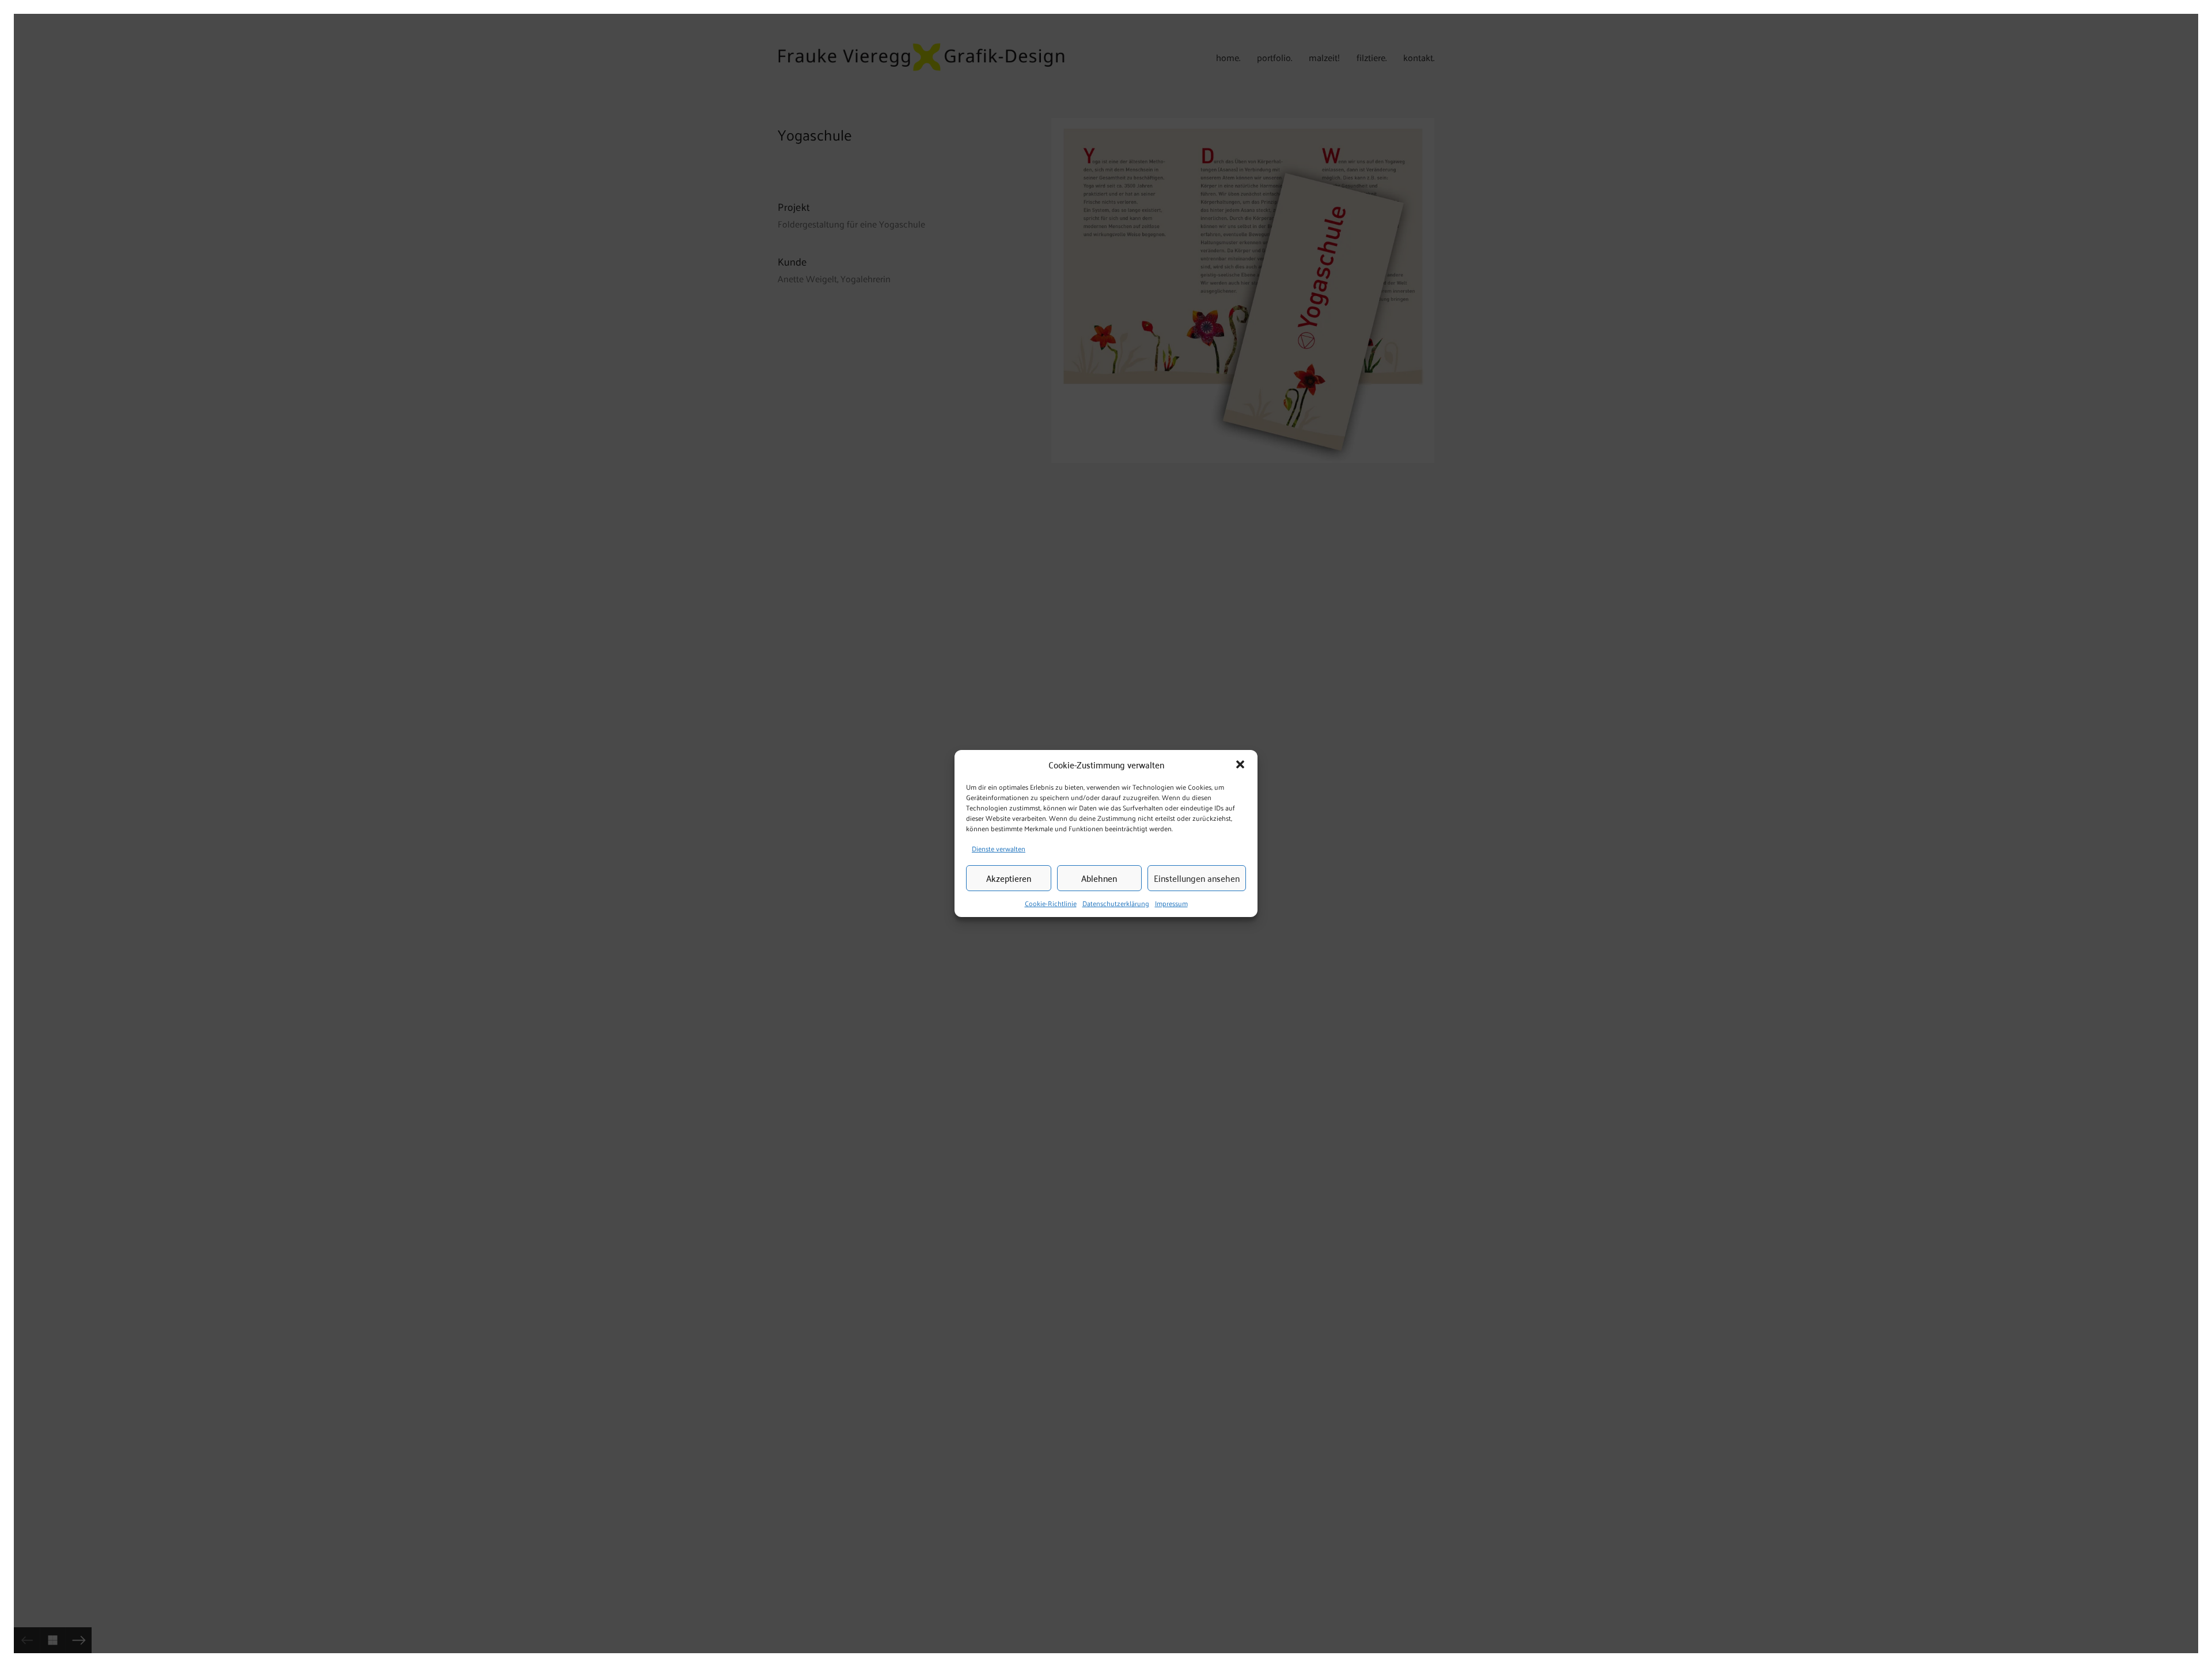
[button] (1240, 764)
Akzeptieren (1009, 878)
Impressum (1171, 903)
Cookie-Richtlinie (1051, 903)
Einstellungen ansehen (1197, 878)
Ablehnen (1099, 878)
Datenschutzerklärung (1116, 903)
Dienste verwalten (999, 848)
